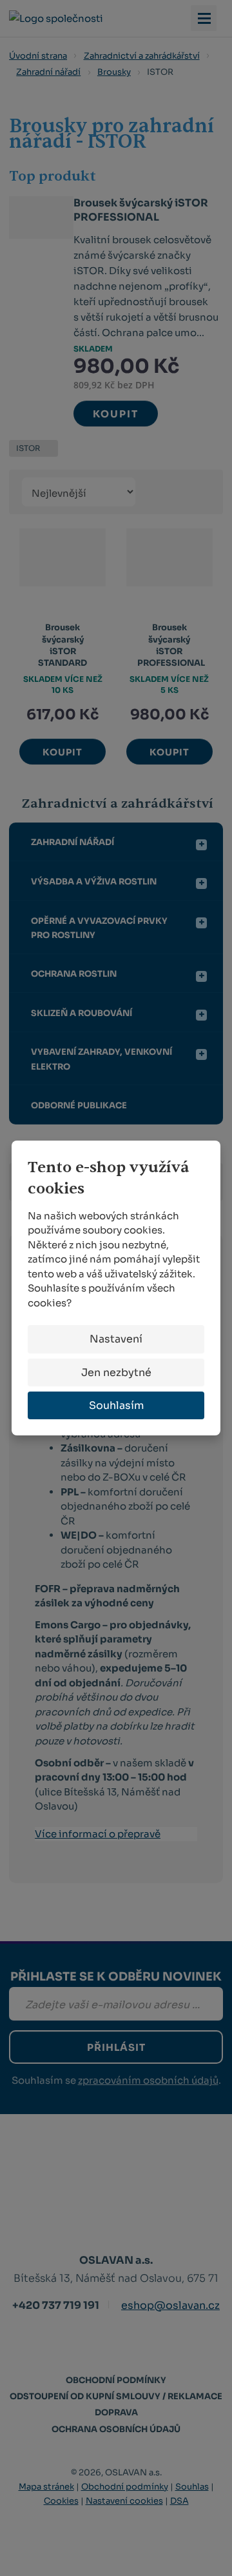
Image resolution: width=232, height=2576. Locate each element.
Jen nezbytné (116, 1373)
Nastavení (116, 1339)
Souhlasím (116, 1405)
